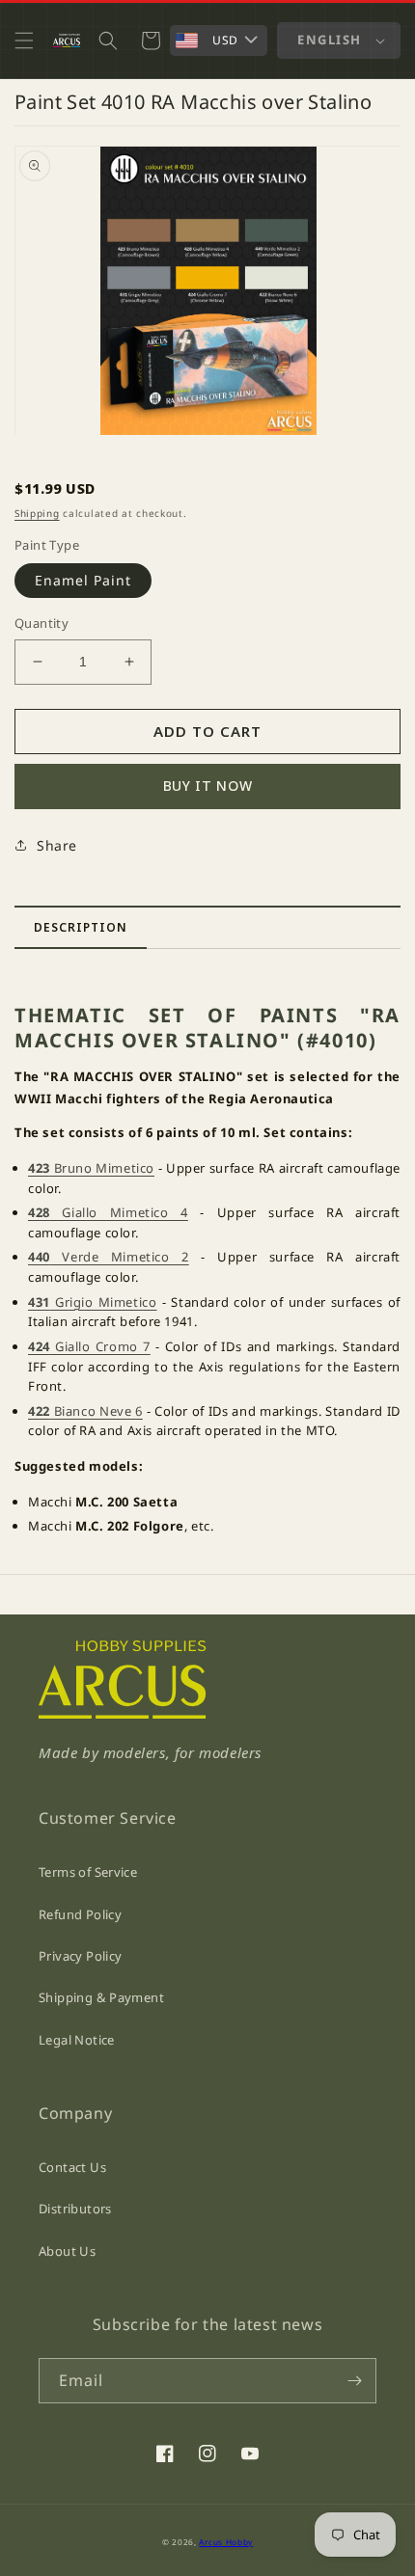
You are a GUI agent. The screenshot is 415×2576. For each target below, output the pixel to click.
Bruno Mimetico (91, 1168)
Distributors (75, 2209)
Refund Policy (80, 1914)
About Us (67, 2251)
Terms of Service (88, 1872)
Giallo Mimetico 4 (108, 1212)
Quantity (41, 623)
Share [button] (57, 845)
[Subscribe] (354, 2381)
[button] (24, 41)
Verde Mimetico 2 (109, 1257)
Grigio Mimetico (92, 1302)
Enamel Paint (83, 580)
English (330, 40)
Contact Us (72, 2167)
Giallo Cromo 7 (89, 1346)
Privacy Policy (80, 1956)
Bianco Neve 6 (85, 1411)
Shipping (37, 513)
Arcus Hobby (226, 2542)
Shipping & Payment (101, 1997)
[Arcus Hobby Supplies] (122, 1713)
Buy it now (208, 786)
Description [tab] (81, 927)
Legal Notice (77, 2040)
